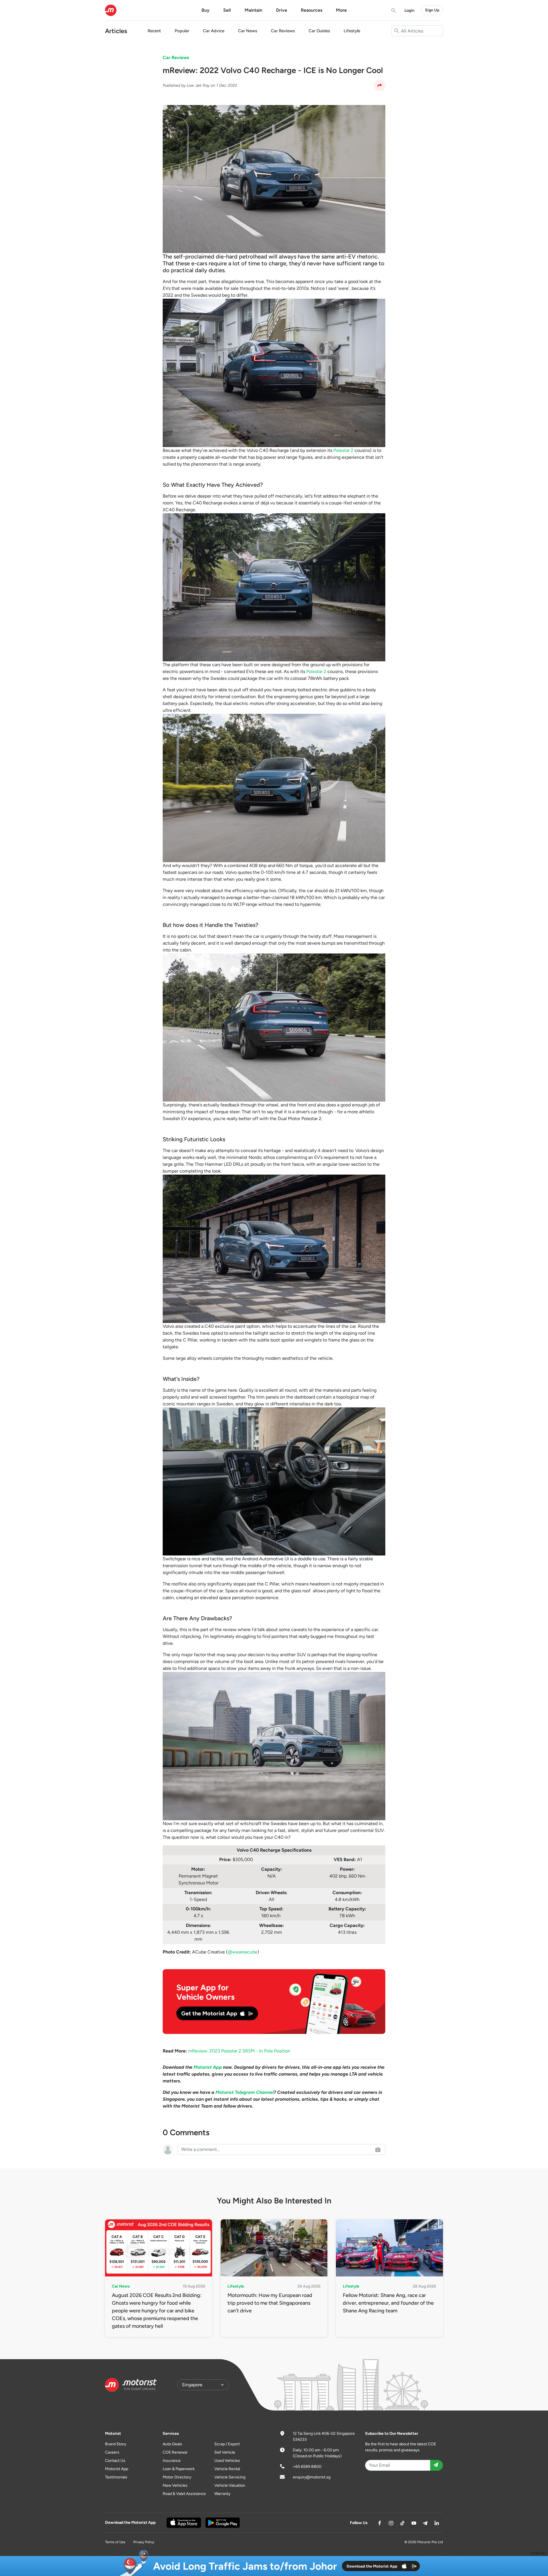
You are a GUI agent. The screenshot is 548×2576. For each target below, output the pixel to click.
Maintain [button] (253, 10)
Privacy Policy (144, 2542)
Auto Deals (172, 2444)
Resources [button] (312, 10)
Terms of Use (115, 2542)
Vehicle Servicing (230, 2477)
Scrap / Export (227, 2444)
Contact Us (115, 2461)
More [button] (341, 10)
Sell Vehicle (225, 2452)
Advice (214, 31)
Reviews (283, 31)
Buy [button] (205, 10)
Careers (112, 2452)
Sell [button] (227, 10)
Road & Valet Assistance (184, 2494)
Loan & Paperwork (179, 2469)
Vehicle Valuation (230, 2485)
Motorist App (117, 2469)
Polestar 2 (343, 450)
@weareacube (243, 1952)
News (248, 31)
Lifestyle (352, 31)
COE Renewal (175, 2452)
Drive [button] (282, 10)
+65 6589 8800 (307, 2467)
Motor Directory (177, 2477)
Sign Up (432, 10)
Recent (154, 31)
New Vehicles (175, 2485)
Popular (182, 31)
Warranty (222, 2494)
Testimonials (116, 2477)
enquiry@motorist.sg (312, 2477)
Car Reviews (176, 57)
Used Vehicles (227, 2461)
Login (409, 10)
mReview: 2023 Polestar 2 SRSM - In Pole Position (239, 2051)
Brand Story (116, 2444)
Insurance (172, 2461)
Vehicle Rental (227, 2469)
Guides (319, 31)
